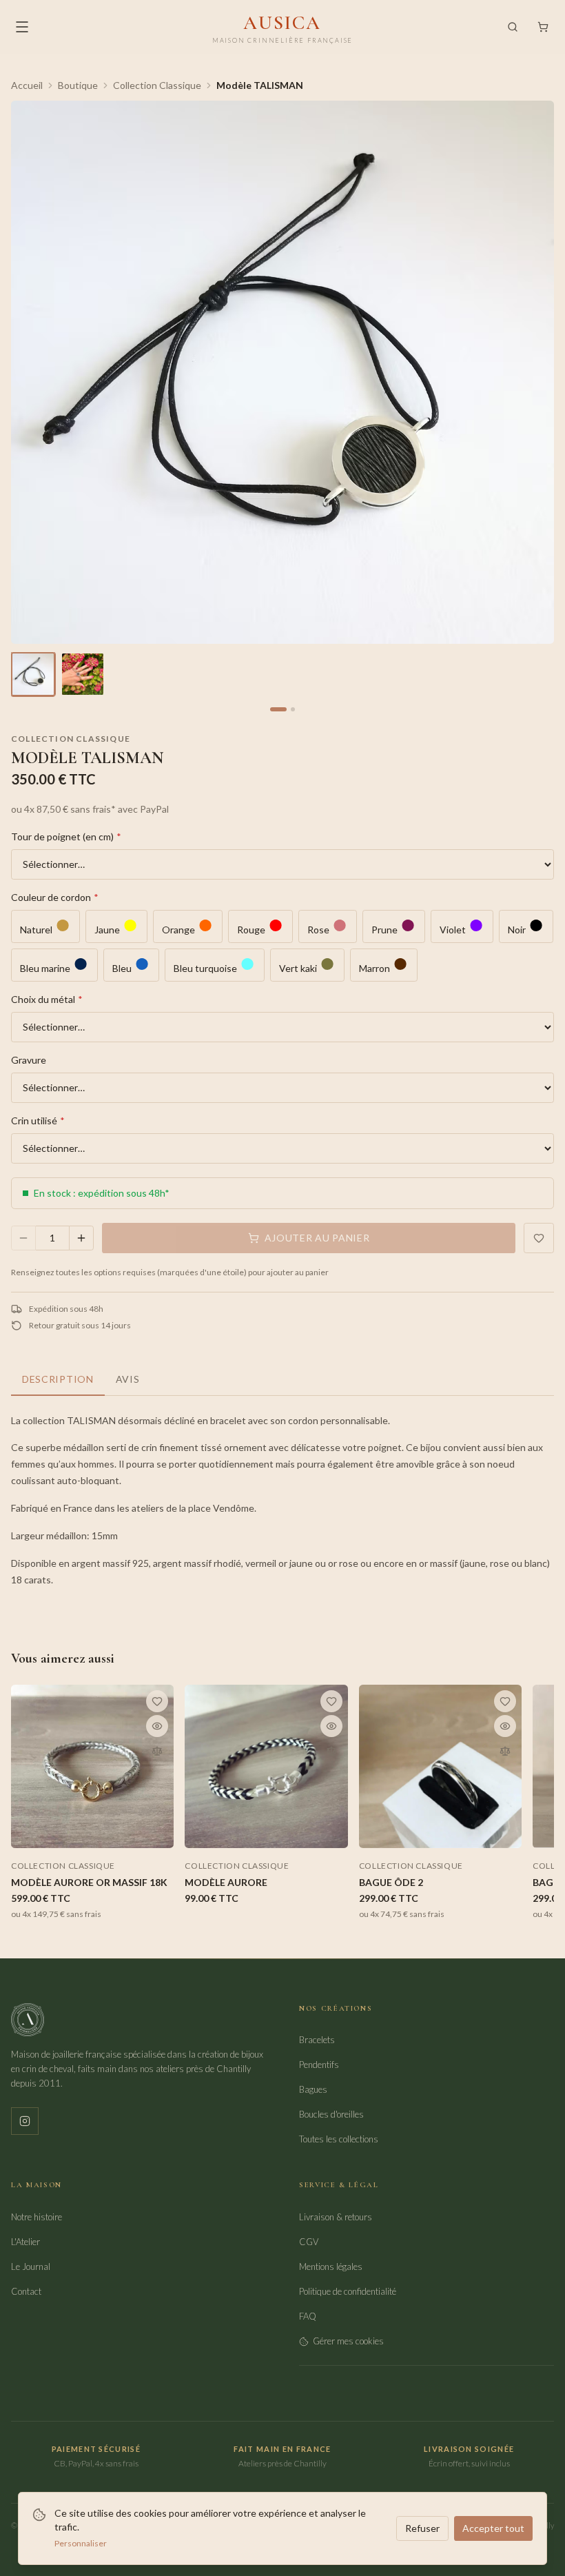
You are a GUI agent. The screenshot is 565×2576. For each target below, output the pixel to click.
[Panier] (543, 27)
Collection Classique (157, 85)
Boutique (78, 85)
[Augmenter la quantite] (81, 1238)
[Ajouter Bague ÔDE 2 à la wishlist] (505, 1701)
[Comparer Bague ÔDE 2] (505, 1751)
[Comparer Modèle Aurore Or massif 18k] (157, 1751)
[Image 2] (83, 674)
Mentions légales (331, 2266)
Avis (128, 1379)
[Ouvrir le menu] (22, 27)
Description (58, 1379)
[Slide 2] (293, 709)
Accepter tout (493, 2528)
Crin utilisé (38, 1120)
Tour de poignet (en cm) (66, 836)
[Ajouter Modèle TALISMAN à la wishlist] (539, 1238)
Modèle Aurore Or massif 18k (89, 1882)
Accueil (27, 85)
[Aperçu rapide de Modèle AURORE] (331, 1726)
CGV (309, 2242)
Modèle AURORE (226, 1882)
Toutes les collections (339, 2139)
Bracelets (317, 2040)
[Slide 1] (278, 709)
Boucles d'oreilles (331, 2114)
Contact (26, 2291)
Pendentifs (319, 2065)
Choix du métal (47, 999)
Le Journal (31, 2266)
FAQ (308, 2316)
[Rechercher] (513, 27)
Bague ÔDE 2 (391, 1882)
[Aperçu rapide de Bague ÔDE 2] (505, 1726)
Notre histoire (37, 2217)
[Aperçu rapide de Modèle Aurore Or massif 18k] (157, 1726)
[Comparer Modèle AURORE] (331, 1751)
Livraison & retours (336, 2217)
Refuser (422, 2528)
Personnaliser (81, 2543)
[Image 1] (33, 674)
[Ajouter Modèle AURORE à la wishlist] (331, 1701)
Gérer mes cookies (348, 2341)
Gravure (29, 1060)
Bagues (313, 2089)
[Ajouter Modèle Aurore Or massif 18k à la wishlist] (157, 1701)
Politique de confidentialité (348, 2291)
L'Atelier (25, 2242)
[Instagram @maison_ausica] (25, 2121)
